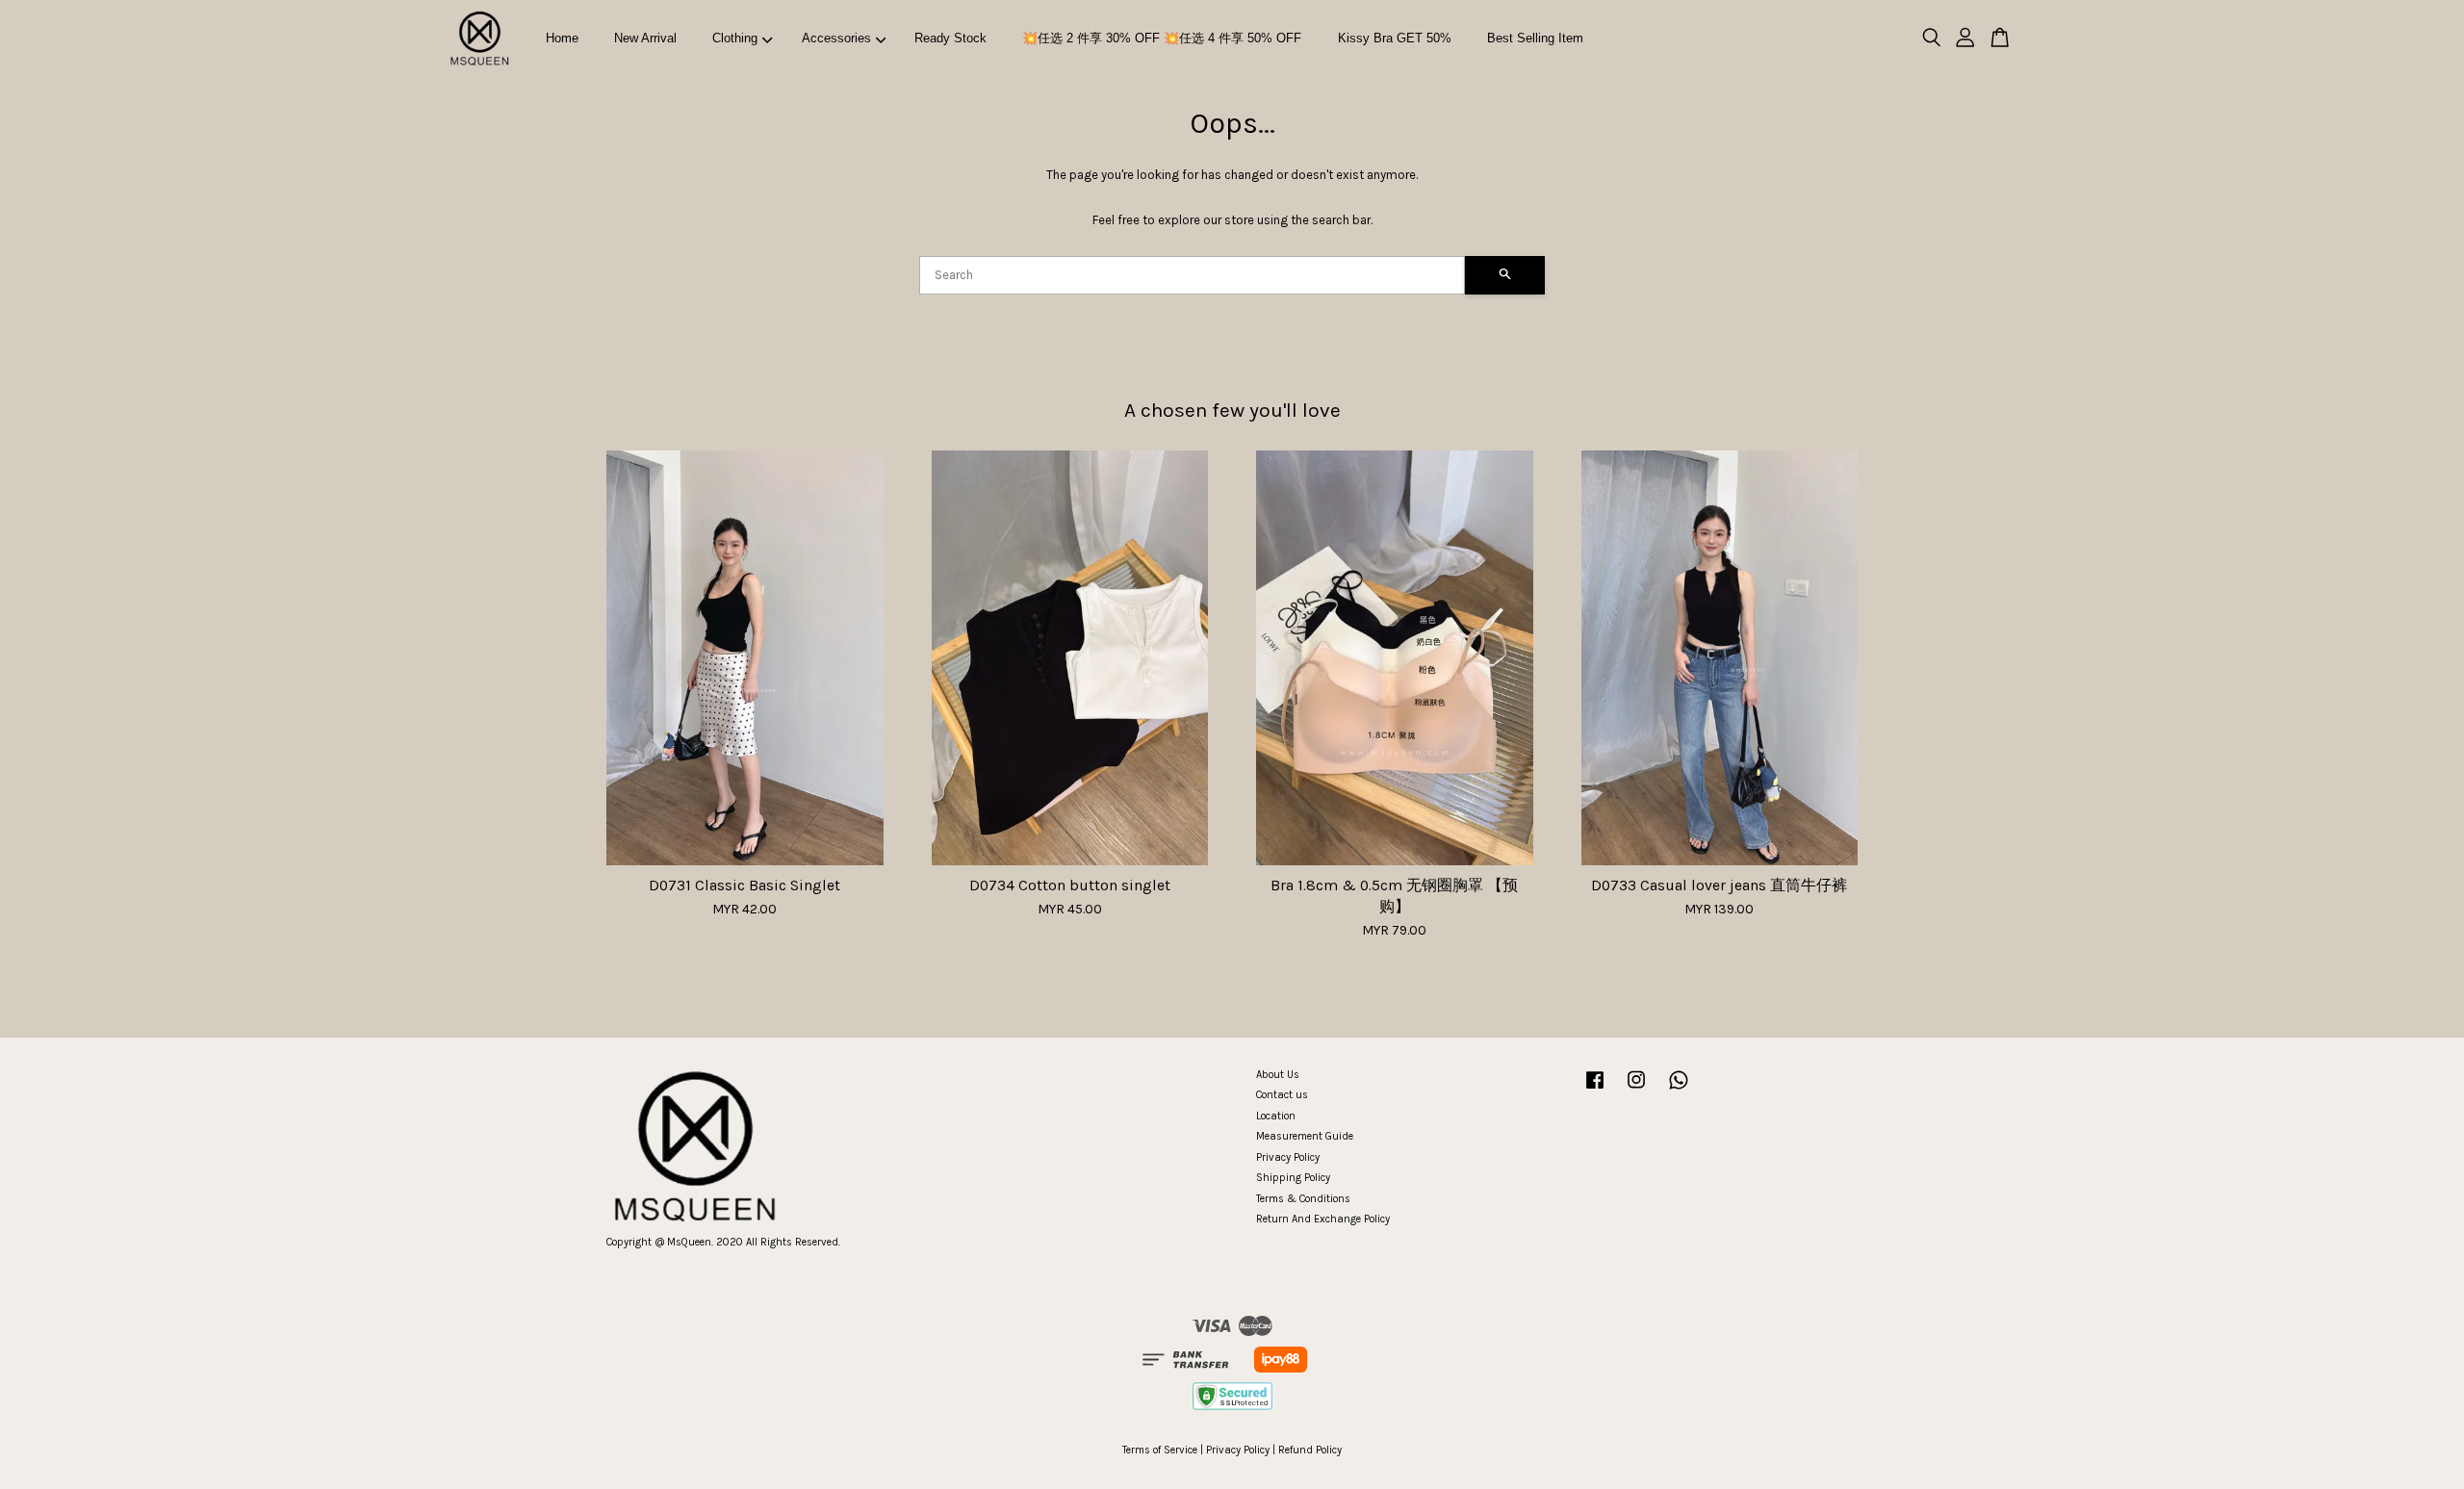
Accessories (836, 38)
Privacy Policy (1288, 1157)
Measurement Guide (1305, 1136)
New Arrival (645, 38)
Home (562, 38)
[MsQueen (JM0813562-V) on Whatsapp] (1679, 1090)
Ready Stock (950, 38)
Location (1276, 1116)
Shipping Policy (1293, 1178)
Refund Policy (1310, 1450)
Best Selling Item (1535, 38)
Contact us (1282, 1095)
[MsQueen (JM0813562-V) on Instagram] (1636, 1090)
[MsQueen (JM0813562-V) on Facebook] (1595, 1090)
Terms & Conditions (1303, 1199)
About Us (1278, 1075)
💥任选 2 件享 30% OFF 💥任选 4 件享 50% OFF (1162, 38)
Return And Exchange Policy (1323, 1219)
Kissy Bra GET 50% (1395, 38)
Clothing (735, 38)
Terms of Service (1160, 1450)
